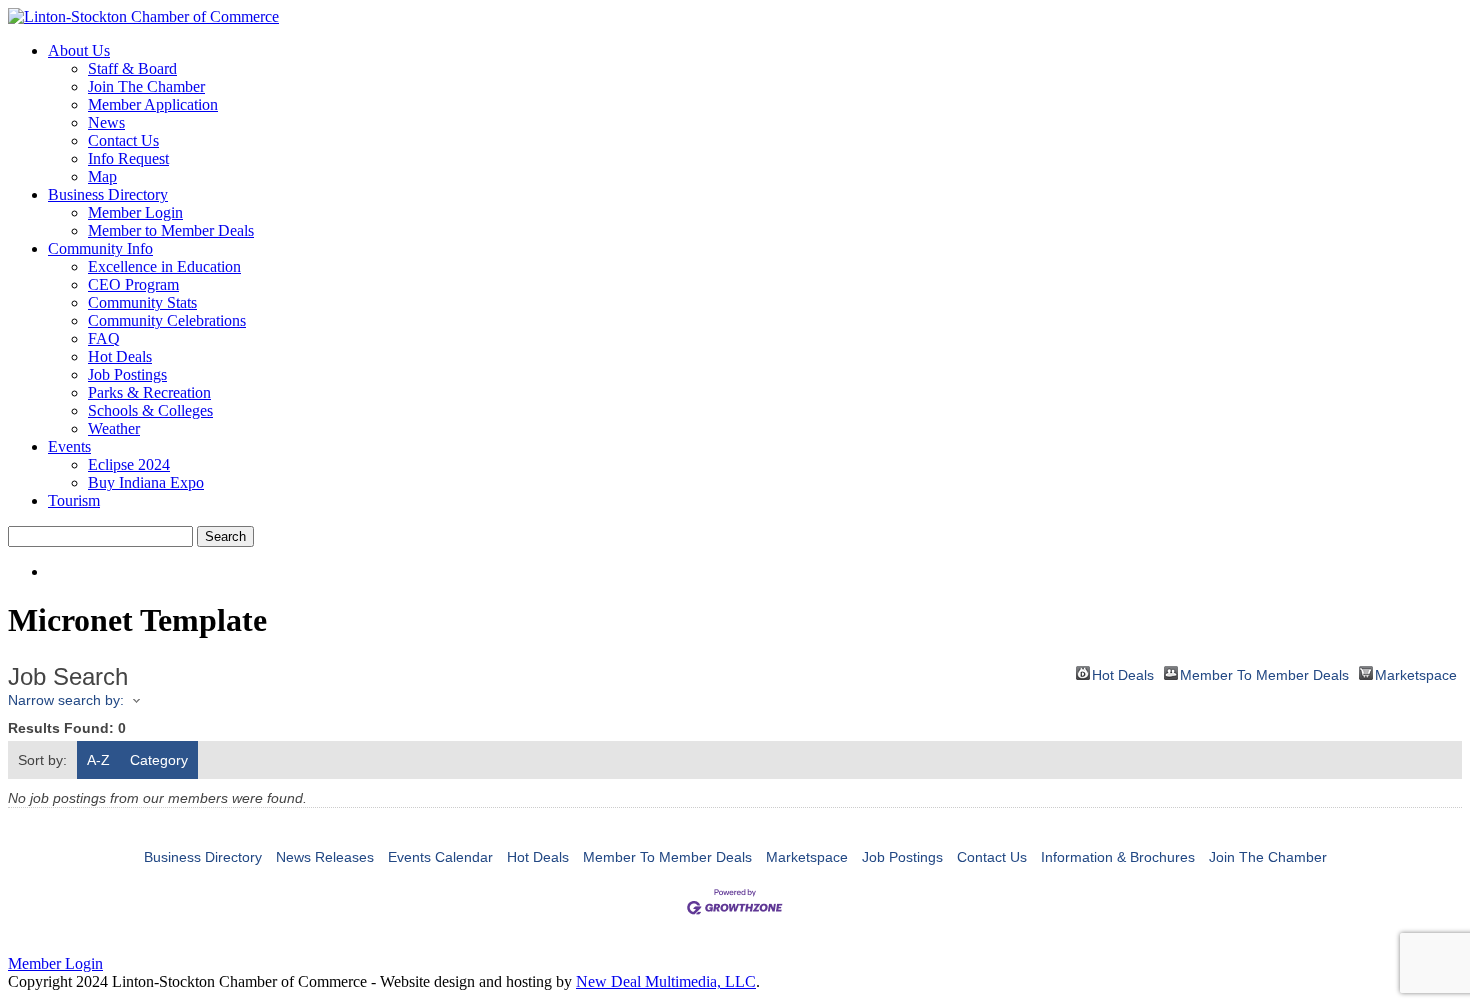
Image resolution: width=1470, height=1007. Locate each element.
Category (159, 760)
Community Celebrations (167, 320)
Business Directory (108, 194)
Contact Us (123, 140)
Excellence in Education (164, 266)
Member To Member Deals (1264, 673)
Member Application (153, 104)
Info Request (128, 158)
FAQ (104, 338)
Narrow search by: (66, 700)
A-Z (98, 760)
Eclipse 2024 (129, 464)
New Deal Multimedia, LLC (666, 981)
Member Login (135, 212)
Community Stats (142, 302)
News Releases (325, 857)
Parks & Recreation (149, 392)
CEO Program (133, 284)
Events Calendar (440, 857)
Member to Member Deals (171, 230)
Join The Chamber (146, 86)
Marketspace (1416, 673)
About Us (79, 50)
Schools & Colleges (150, 410)
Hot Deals (120, 356)
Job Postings (127, 374)
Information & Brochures (1118, 857)
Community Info (100, 248)
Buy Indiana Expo (146, 482)
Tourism (74, 500)
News (106, 122)
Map (102, 176)
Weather (114, 428)
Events (69, 446)
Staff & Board (132, 68)
